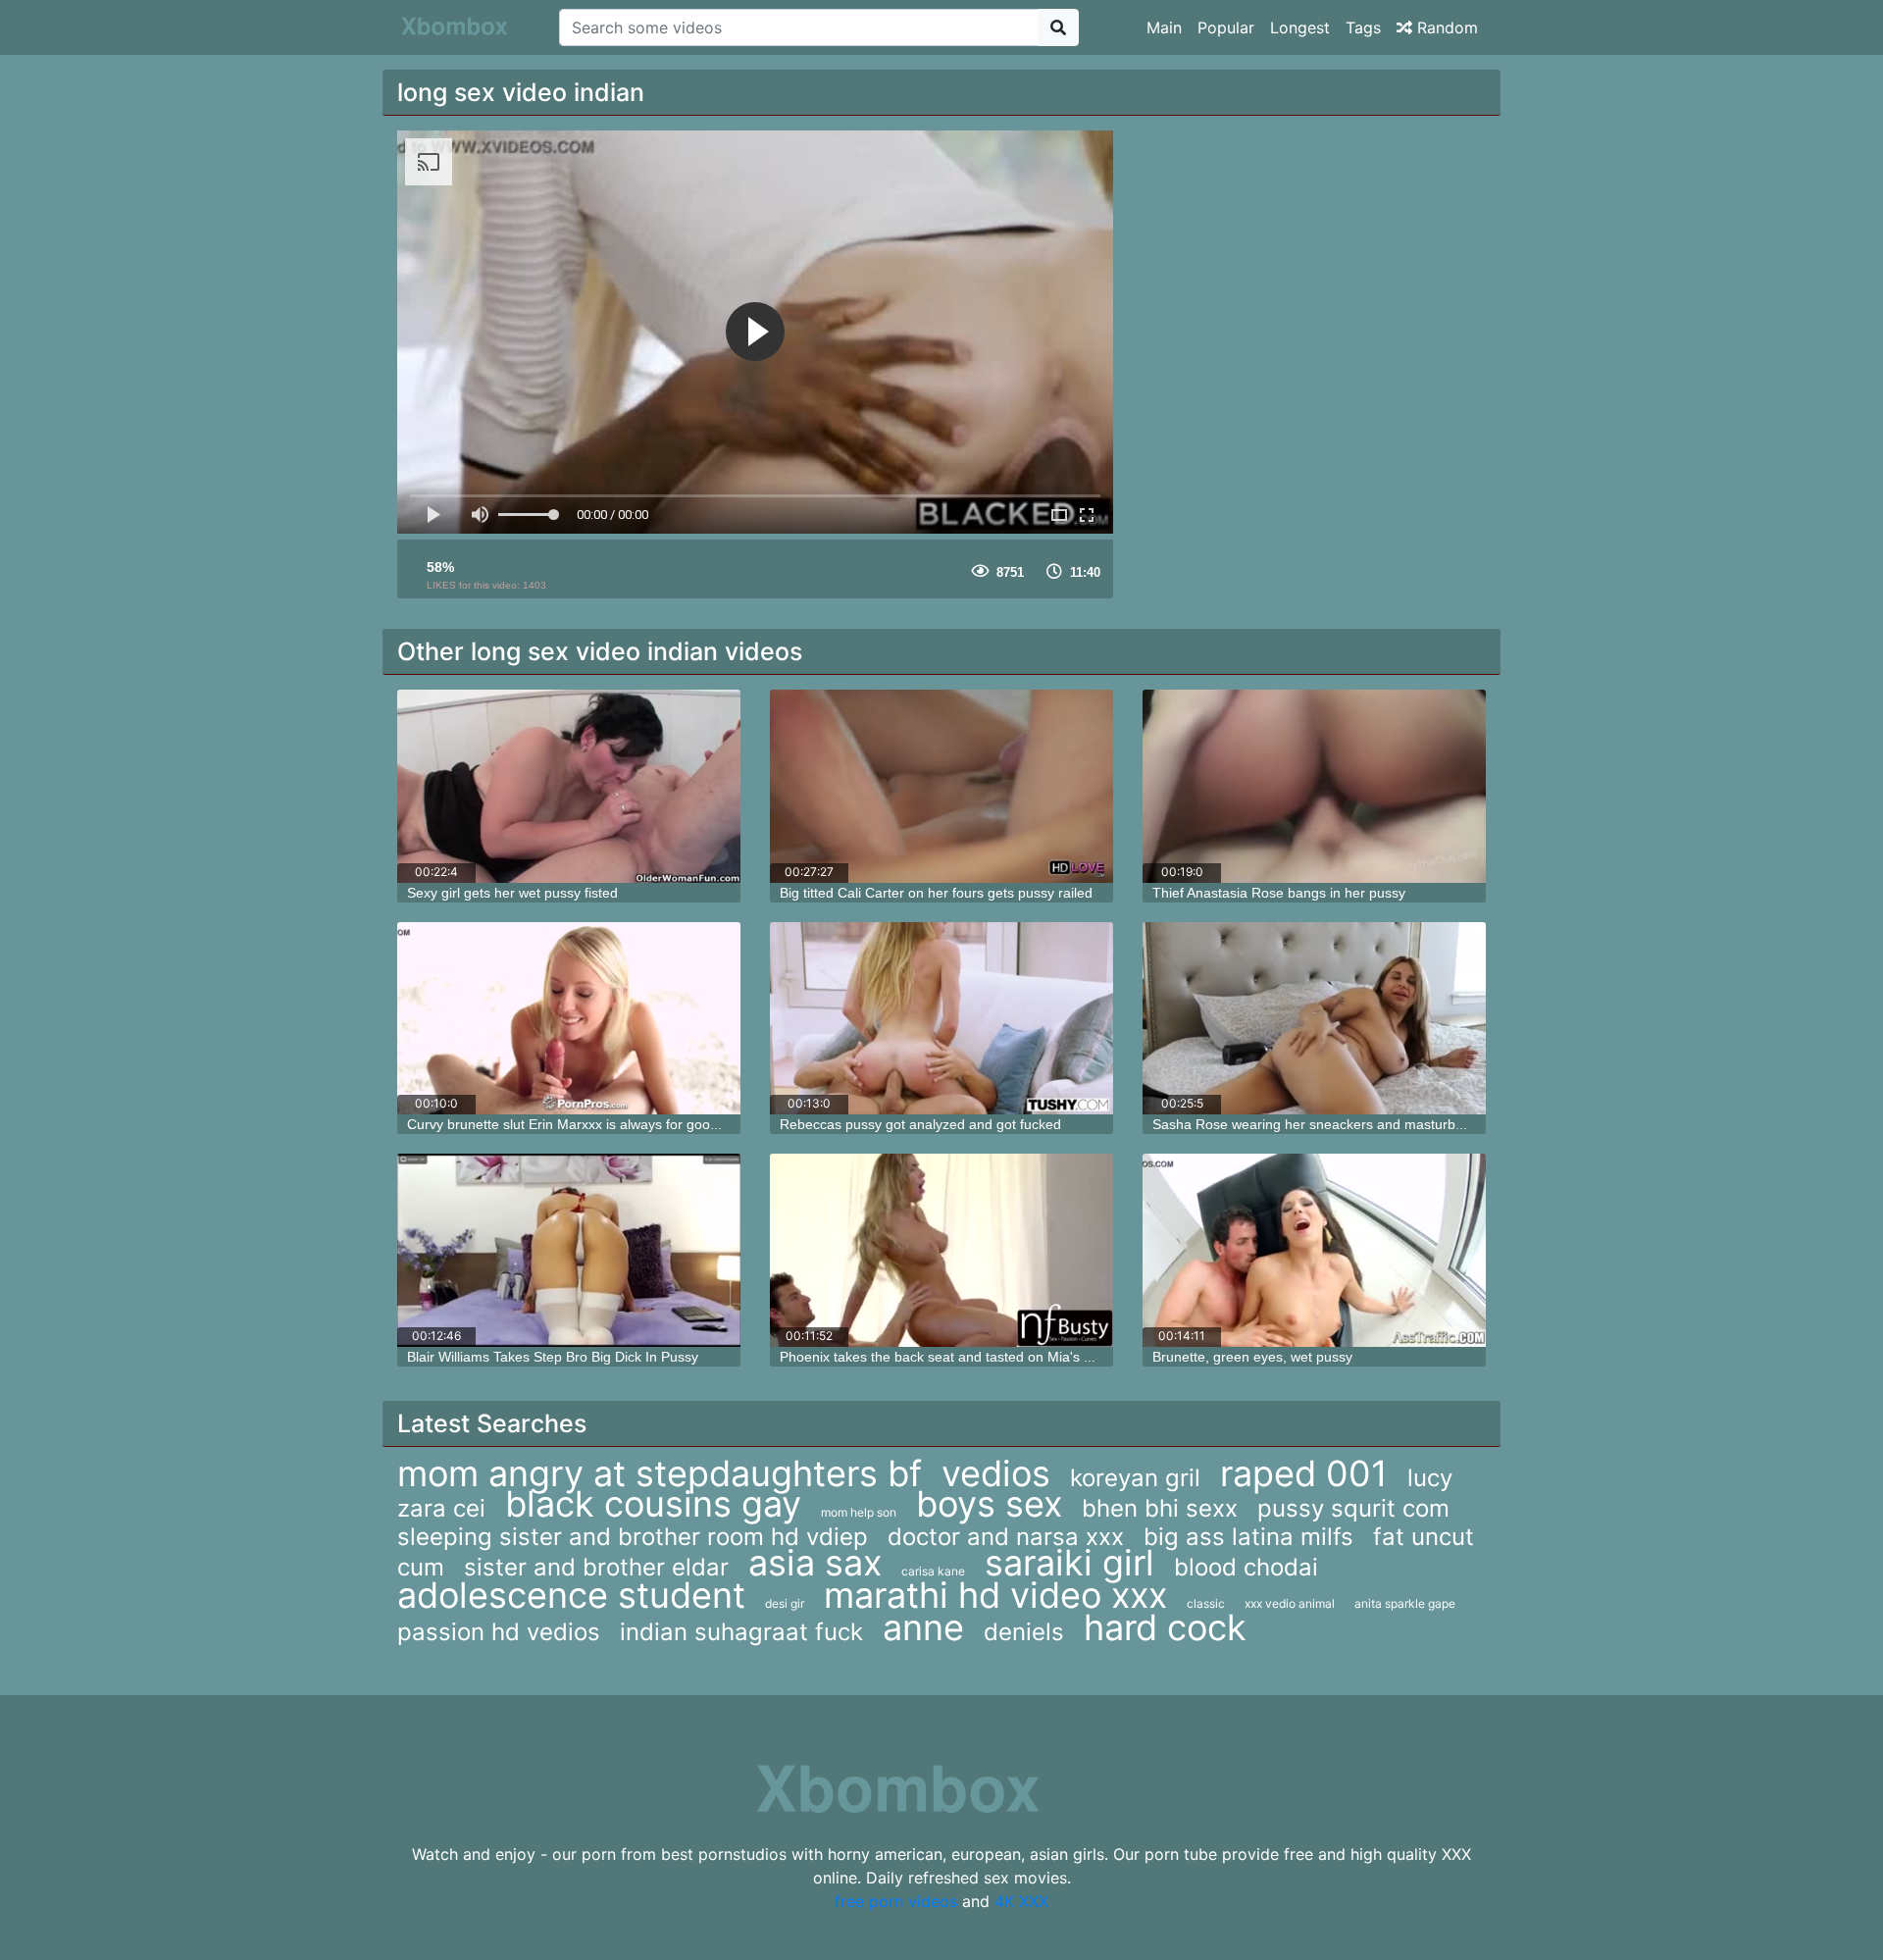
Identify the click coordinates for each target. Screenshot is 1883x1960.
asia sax (815, 1563)
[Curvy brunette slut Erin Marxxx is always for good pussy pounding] (569, 1019)
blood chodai (1246, 1567)
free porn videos (896, 1901)
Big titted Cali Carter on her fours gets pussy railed (936, 893)
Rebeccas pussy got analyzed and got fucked (920, 1124)
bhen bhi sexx (1160, 1508)
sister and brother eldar (596, 1567)
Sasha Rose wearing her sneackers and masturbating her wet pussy (1364, 1124)
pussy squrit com (1353, 1508)
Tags (1363, 27)
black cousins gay (653, 1504)
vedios (996, 1473)
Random (1445, 27)
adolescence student (571, 1595)
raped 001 (1304, 1473)
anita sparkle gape (1405, 1603)
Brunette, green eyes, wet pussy (1252, 1357)
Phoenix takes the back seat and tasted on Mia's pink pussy (965, 1357)
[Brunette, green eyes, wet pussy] (1314, 1250)
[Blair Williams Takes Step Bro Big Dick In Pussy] (569, 1250)
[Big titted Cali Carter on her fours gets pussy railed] (941, 786)
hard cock (1165, 1627)
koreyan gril (1135, 1478)
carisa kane (933, 1571)
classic (1206, 1603)
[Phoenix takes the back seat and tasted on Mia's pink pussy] (941, 1250)
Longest (1300, 27)
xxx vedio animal (1290, 1603)
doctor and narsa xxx (1006, 1537)
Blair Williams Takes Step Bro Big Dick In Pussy (553, 1357)
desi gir (785, 1603)
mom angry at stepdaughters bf (660, 1473)
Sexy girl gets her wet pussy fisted (512, 893)
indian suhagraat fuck (741, 1632)
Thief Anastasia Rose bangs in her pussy (1279, 893)
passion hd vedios (499, 1632)
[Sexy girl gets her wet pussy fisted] (569, 786)
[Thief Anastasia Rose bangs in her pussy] (1314, 786)
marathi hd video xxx (995, 1595)
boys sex (989, 1504)
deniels (1024, 1632)
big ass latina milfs (1248, 1537)
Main (1164, 27)
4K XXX (1021, 1901)
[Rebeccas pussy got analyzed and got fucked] (941, 1019)
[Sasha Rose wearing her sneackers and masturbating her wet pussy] (1314, 1019)
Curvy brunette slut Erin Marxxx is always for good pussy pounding (613, 1124)
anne (923, 1627)
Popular (1226, 27)
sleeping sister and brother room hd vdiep (633, 1537)
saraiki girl (1069, 1563)
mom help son (859, 1512)
